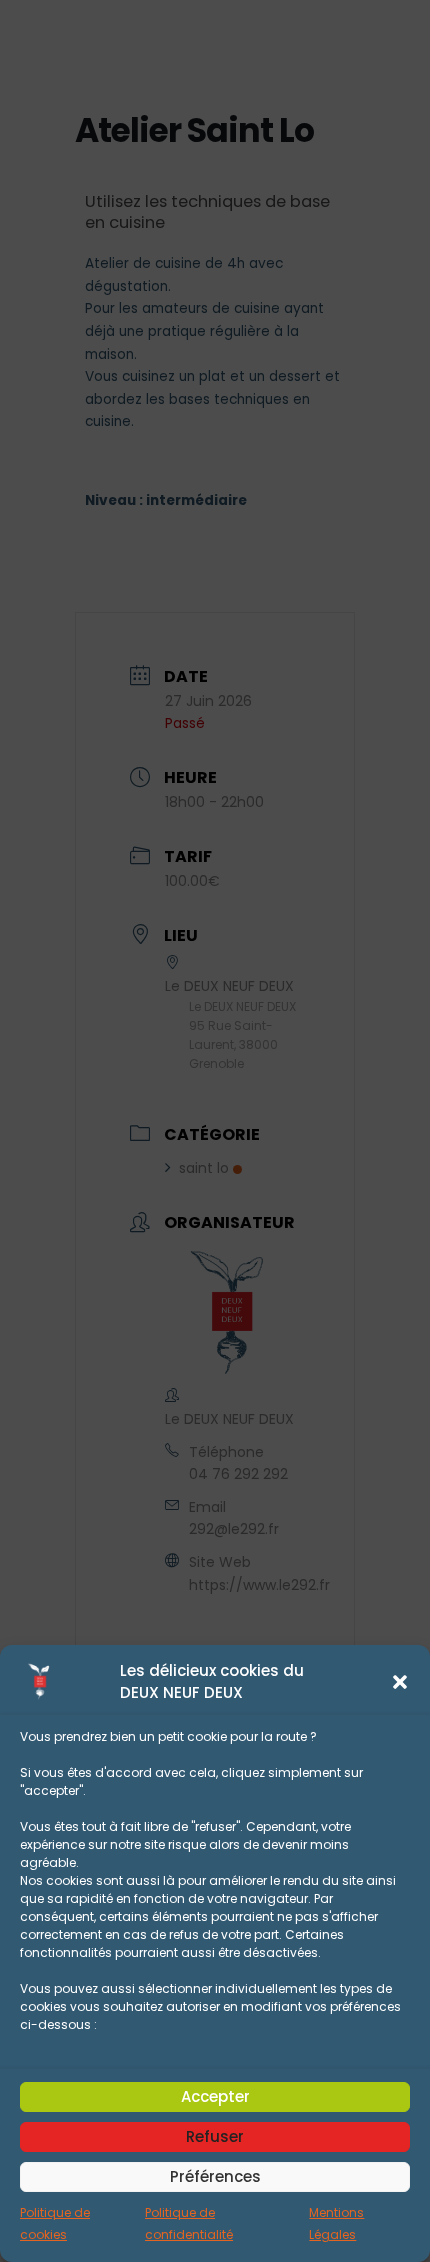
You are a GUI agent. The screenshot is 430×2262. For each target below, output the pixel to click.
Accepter (215, 2096)
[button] (400, 1682)
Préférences (215, 2176)
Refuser (215, 2136)
